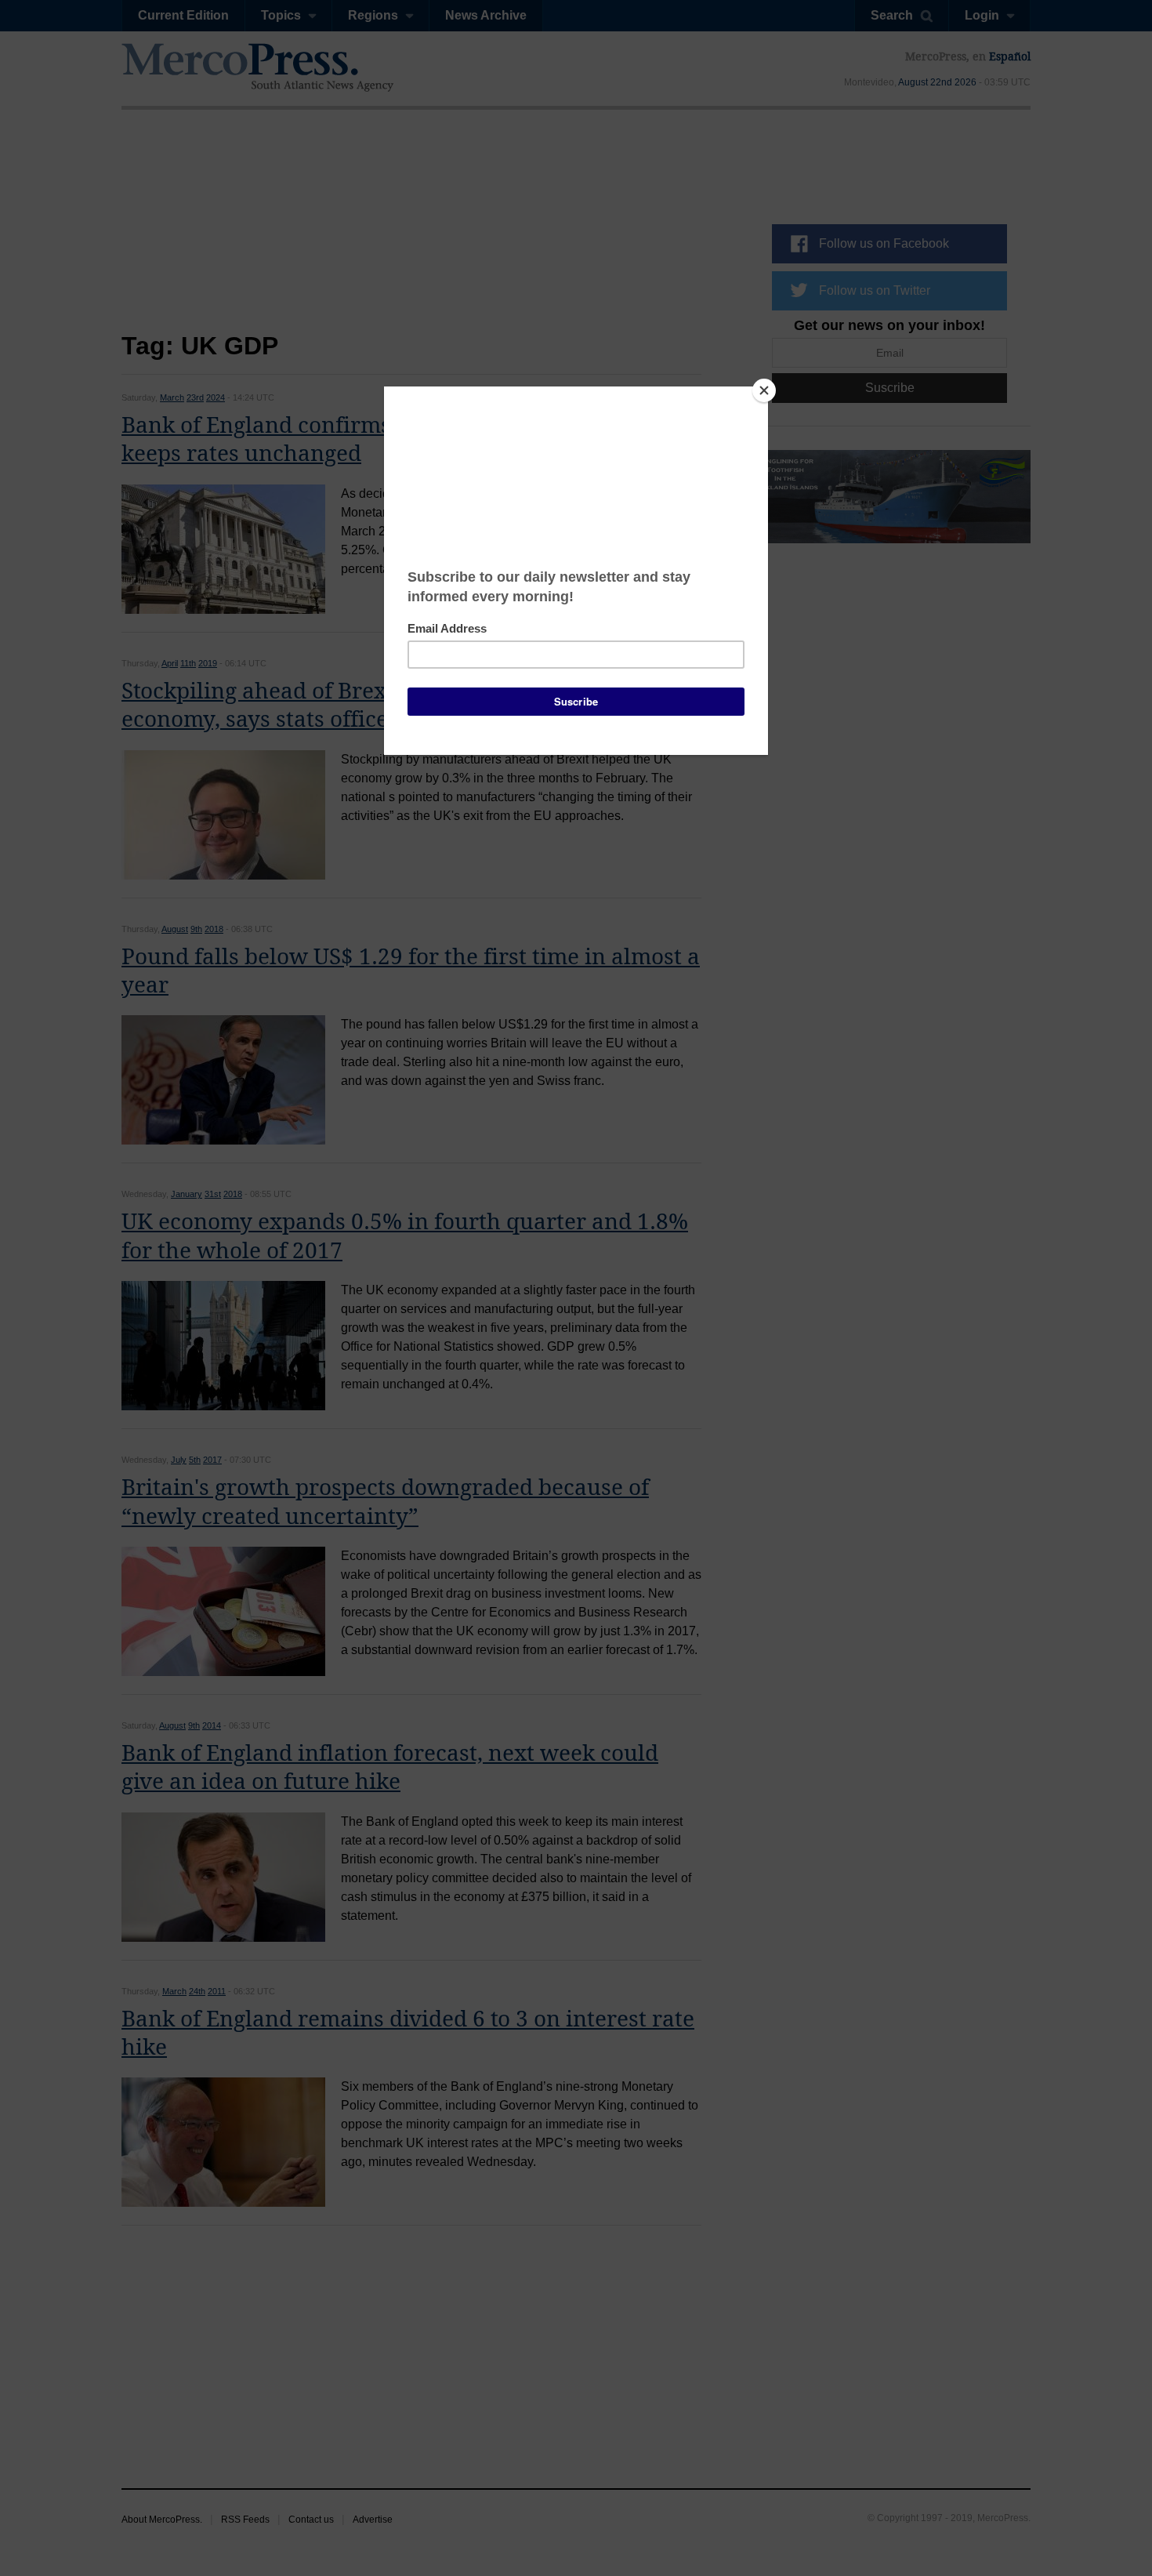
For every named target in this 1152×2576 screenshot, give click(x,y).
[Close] (764, 390)
